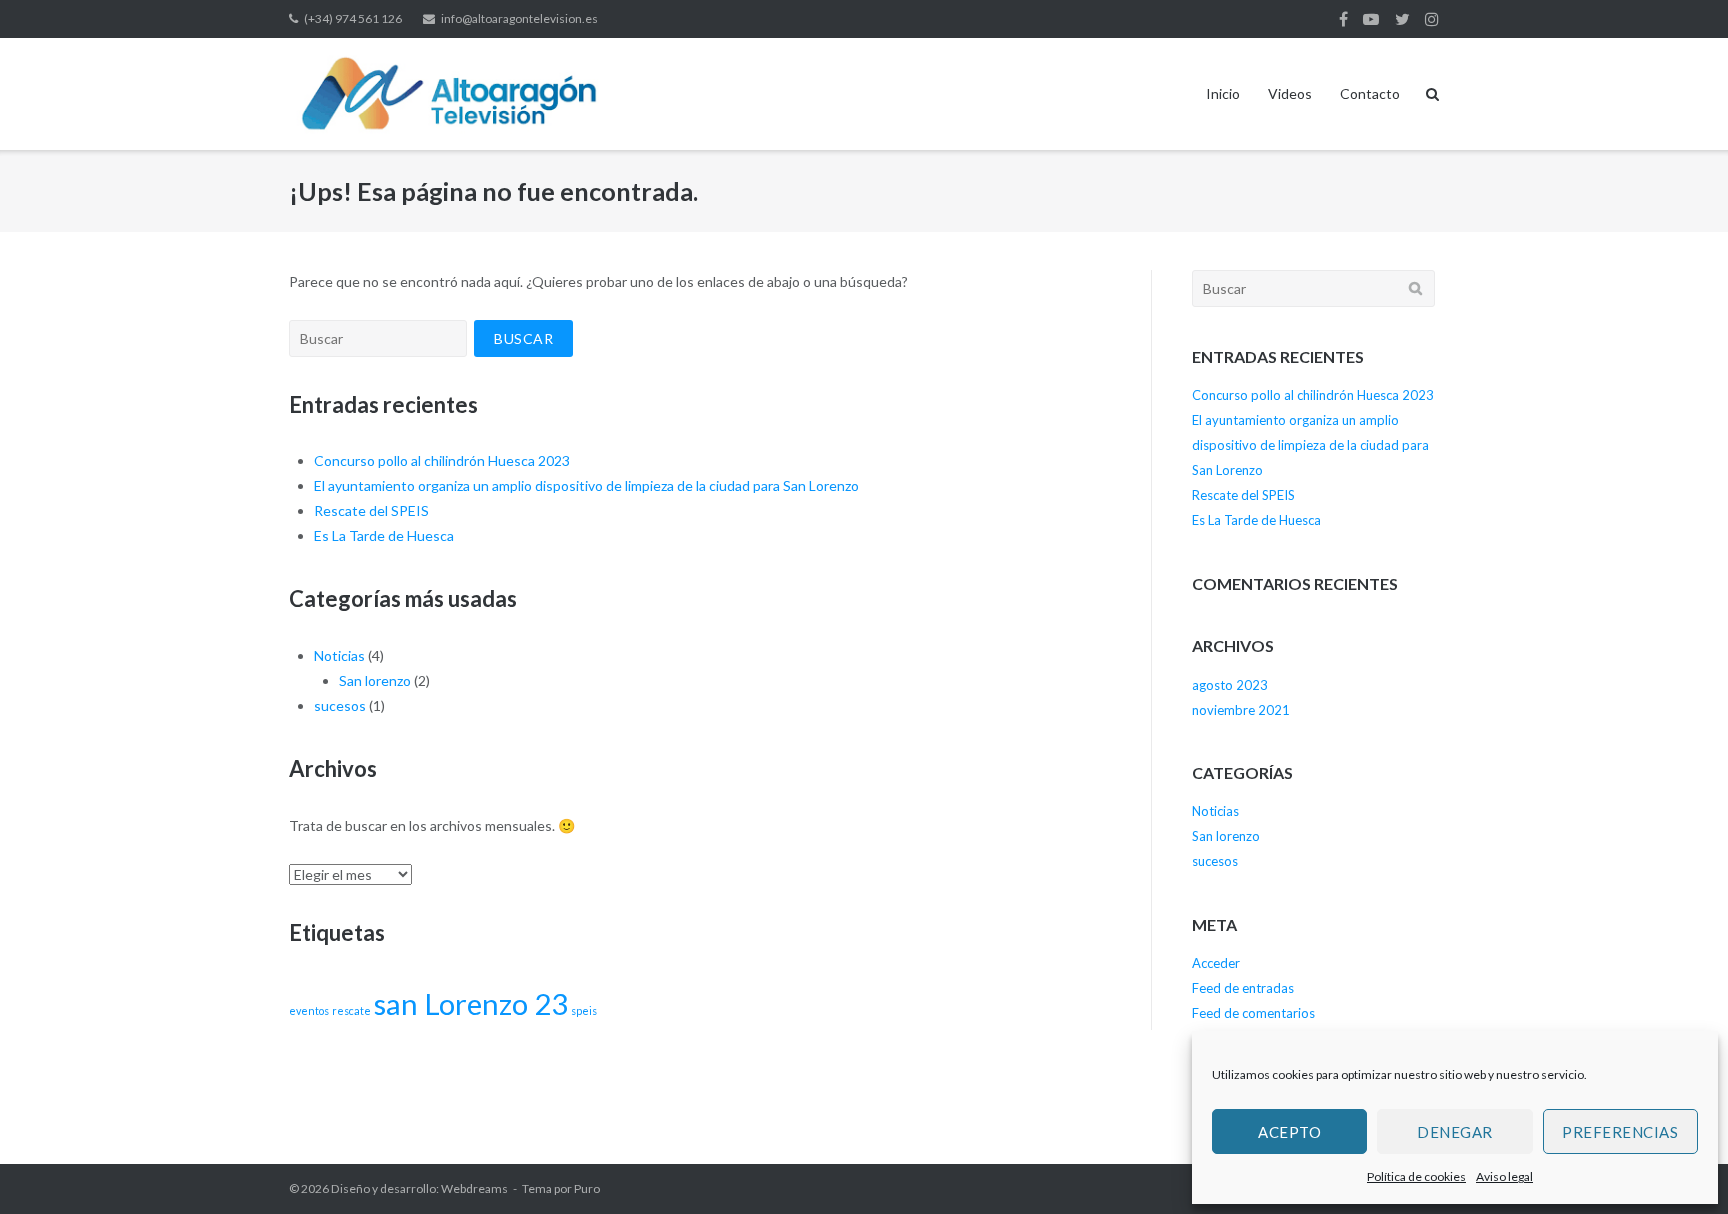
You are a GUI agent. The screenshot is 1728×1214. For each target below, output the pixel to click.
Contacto (1370, 93)
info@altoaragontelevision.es (519, 18)
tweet (1402, 19)
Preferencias (1620, 1132)
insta (1432, 19)
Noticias (339, 655)
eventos (309, 1010)
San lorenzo (375, 680)
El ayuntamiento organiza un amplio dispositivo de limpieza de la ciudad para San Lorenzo (586, 485)
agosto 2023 (1230, 685)
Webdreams (474, 1188)
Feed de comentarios (1253, 1013)
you (1371, 19)
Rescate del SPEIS (371, 510)
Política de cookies (1416, 1176)
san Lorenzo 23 (471, 1003)
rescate (351, 1010)
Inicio (1223, 93)
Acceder (1216, 963)
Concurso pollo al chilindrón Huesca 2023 (442, 460)
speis (584, 1010)
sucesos (340, 705)
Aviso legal (1504, 1176)
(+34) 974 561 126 (353, 18)
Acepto (1289, 1132)
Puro (587, 1188)
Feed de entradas (1243, 988)
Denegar (1455, 1132)
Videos (1290, 93)
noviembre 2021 (1241, 710)
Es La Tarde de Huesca (384, 535)
